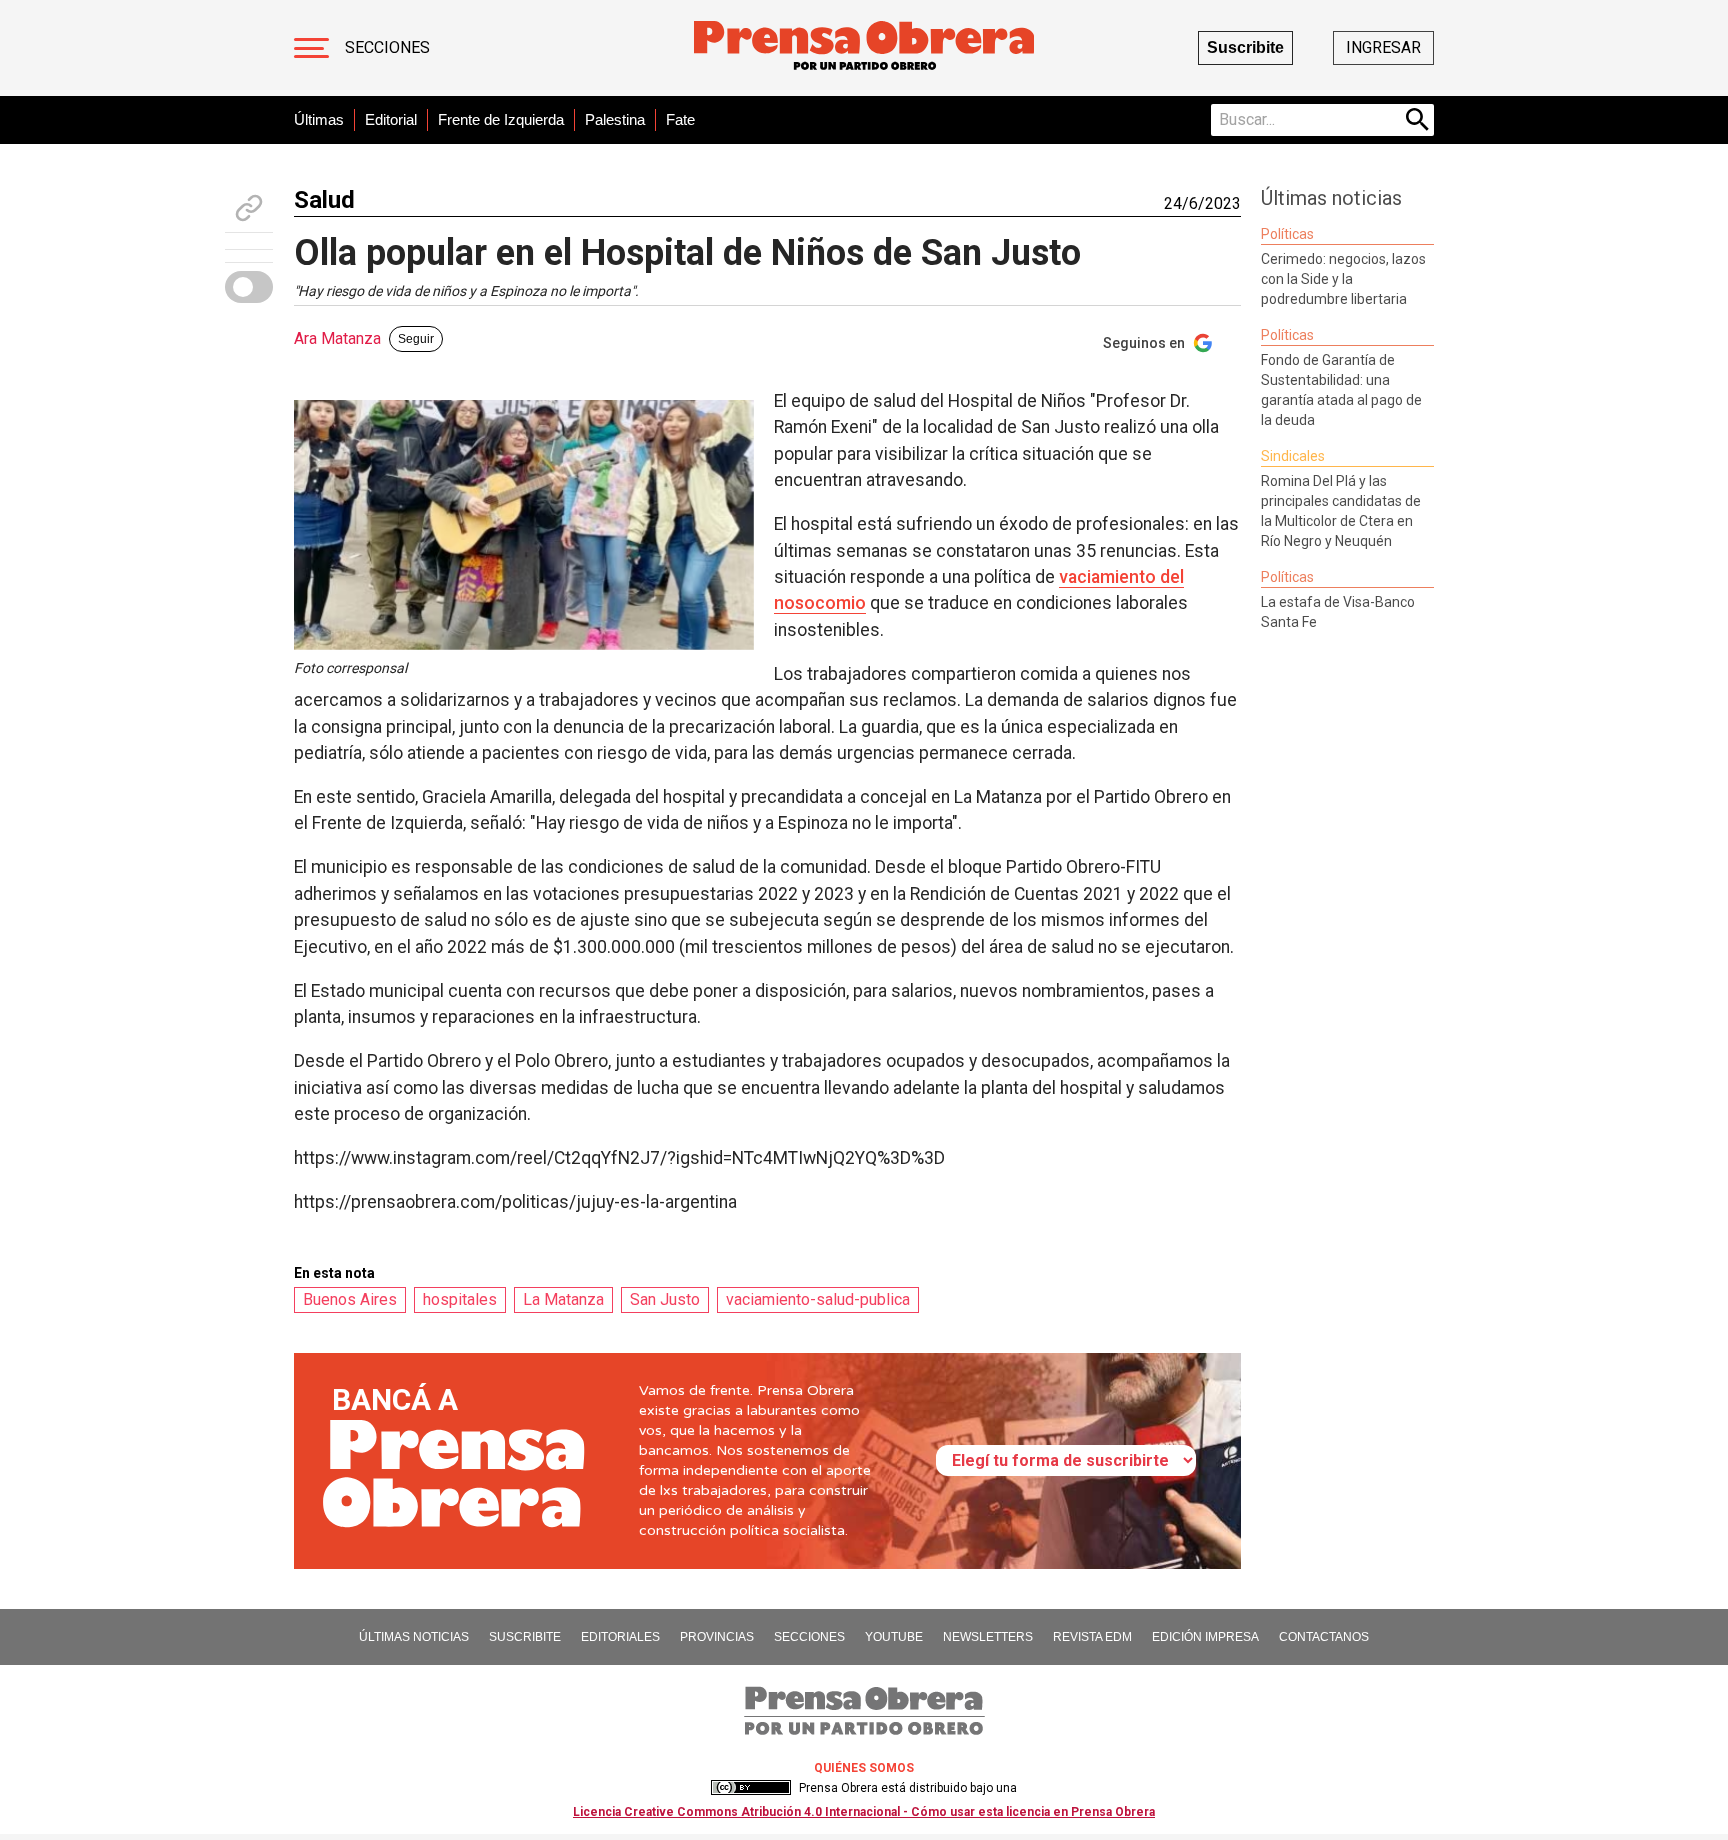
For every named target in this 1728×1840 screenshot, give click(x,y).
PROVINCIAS (717, 1637)
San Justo (665, 1299)
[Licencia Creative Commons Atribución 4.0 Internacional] (751, 1788)
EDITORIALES (620, 1637)
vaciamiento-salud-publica (818, 1299)
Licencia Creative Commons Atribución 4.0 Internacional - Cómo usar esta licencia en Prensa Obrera (864, 1812)
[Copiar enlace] (249, 208)
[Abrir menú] (311, 48)
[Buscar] (1418, 120)
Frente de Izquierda (501, 119)
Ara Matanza (337, 338)
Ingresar (1383, 47)
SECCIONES (809, 1637)
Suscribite (1245, 47)
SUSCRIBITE (525, 1637)
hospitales (460, 1299)
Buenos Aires (350, 1299)
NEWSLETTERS (988, 1637)
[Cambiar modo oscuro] (249, 287)
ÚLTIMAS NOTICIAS (414, 1637)
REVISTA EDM (1092, 1637)
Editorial (391, 119)
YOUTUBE (894, 1637)
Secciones (387, 47)
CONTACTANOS (1324, 1637)
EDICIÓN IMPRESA (1205, 1637)
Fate (680, 119)
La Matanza (563, 1299)
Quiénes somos (864, 1768)
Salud (324, 200)
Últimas (319, 119)
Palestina (615, 119)
